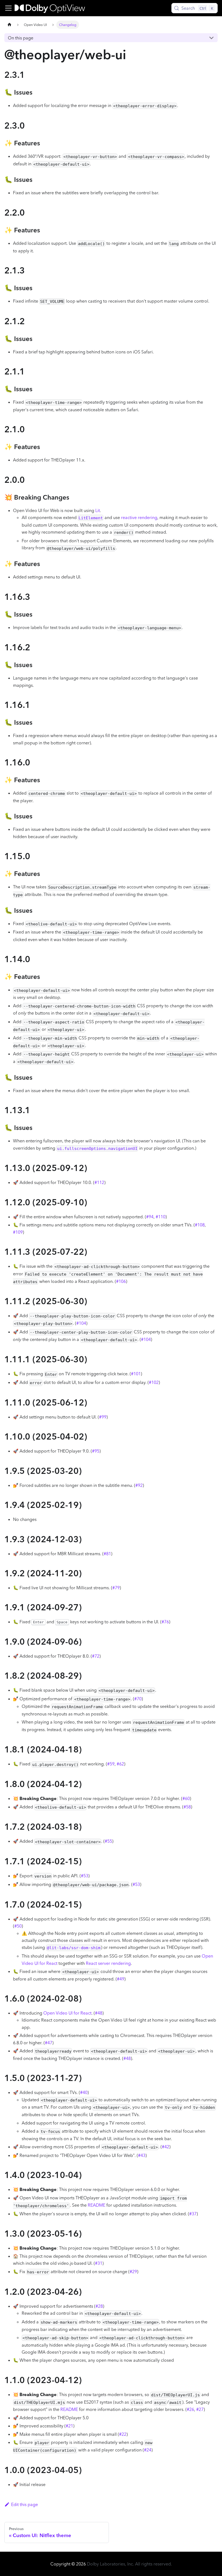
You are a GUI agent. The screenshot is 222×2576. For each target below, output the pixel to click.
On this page (21, 38)
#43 (142, 2155)
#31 (99, 2263)
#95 (96, 1451)
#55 (108, 1841)
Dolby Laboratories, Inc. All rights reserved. (129, 2564)
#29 (133, 2271)
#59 (111, 1764)
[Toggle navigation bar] (8, 8)
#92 (139, 1485)
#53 (85, 1876)
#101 (136, 1374)
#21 (69, 2426)
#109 (18, 1232)
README (97, 2205)
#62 (120, 1764)
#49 (121, 1979)
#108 (200, 1225)
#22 (123, 2434)
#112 (99, 1182)
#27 (200, 2409)
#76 (165, 1622)
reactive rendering (139, 517)
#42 (166, 2147)
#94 (150, 1217)
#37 (193, 2214)
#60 (186, 1798)
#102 (154, 1382)
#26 (190, 2409)
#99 (103, 1417)
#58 (187, 1807)
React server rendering (108, 1963)
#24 (148, 2450)
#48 (99, 2013)
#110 (161, 1217)
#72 (96, 1656)
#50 (18, 1926)
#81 (107, 1554)
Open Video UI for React (67, 2013)
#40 (84, 2092)
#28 (99, 2306)
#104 (81, 1323)
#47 (49, 2043)
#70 (138, 1699)
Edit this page (25, 2504)
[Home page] (9, 25)
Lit (98, 510)
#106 (121, 1281)
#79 (116, 1588)
